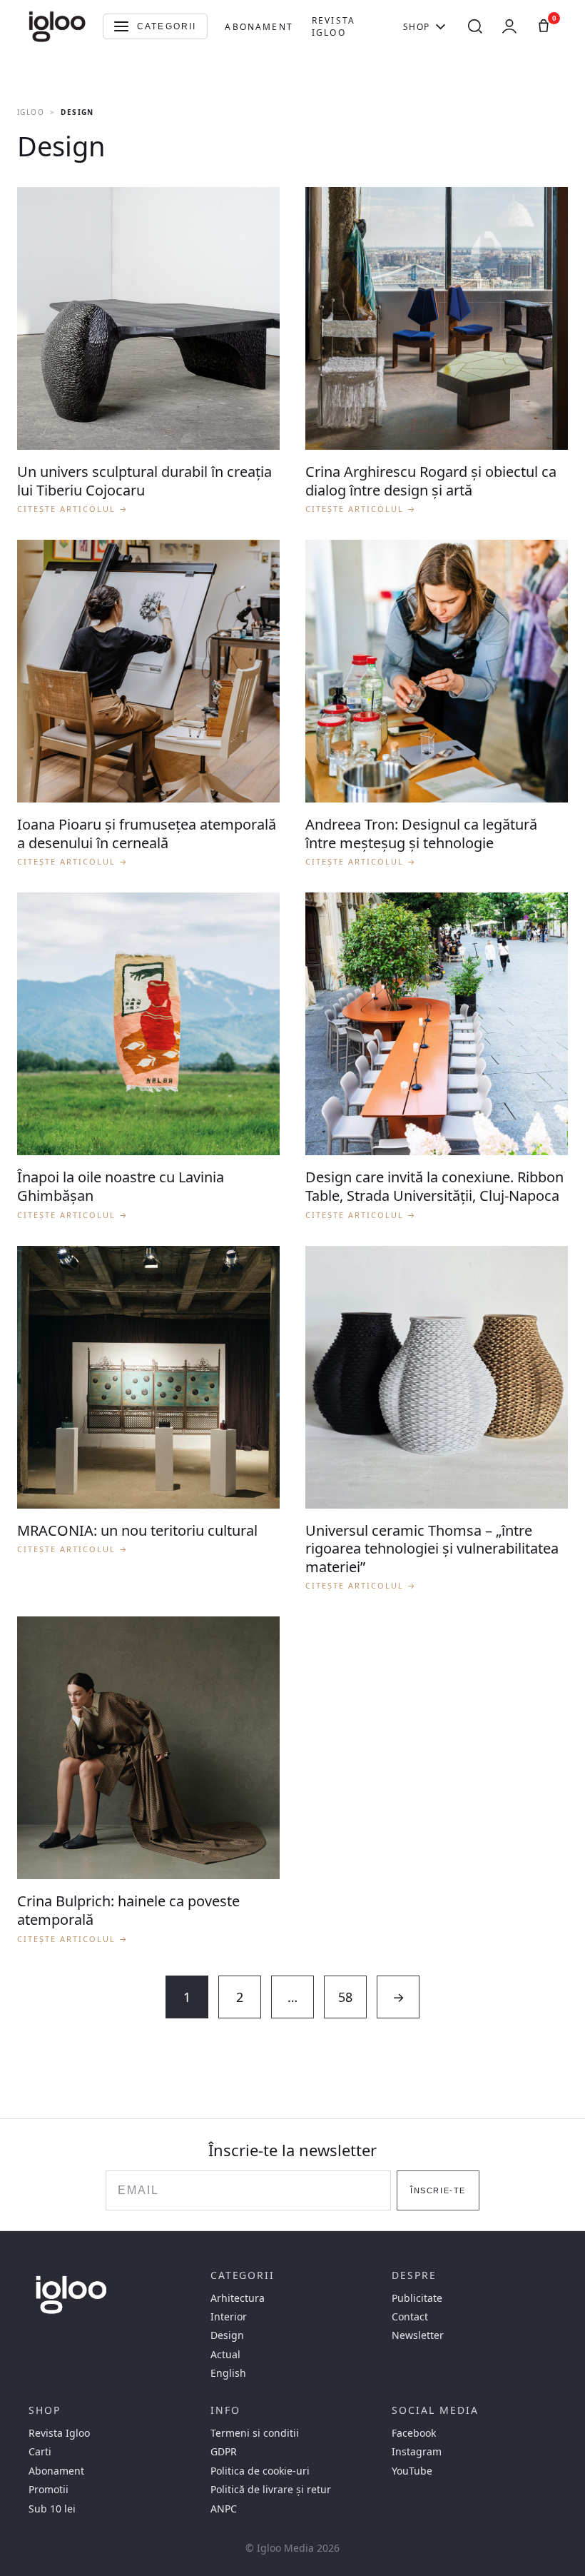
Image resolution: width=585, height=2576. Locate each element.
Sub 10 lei (52, 2509)
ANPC (224, 2509)
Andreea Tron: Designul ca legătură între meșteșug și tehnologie (421, 834)
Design (227, 2335)
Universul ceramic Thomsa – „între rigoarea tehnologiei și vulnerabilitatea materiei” (432, 1549)
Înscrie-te (438, 2190)
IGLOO (31, 112)
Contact (410, 2317)
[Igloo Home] (57, 26)
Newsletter (418, 2335)
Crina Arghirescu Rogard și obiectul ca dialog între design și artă (431, 481)
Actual (225, 2355)
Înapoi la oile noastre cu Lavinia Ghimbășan (121, 1186)
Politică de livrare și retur (271, 2490)
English (228, 2373)
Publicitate (417, 2298)
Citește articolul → (73, 509)
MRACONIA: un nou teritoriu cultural (137, 1530)
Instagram (417, 2452)
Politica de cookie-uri (260, 2471)
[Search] (475, 26)
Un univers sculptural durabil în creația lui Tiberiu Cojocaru (144, 481)
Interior (229, 2317)
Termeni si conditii (255, 2433)
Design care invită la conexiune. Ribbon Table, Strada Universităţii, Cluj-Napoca (434, 1186)
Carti (40, 2452)
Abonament (259, 27)
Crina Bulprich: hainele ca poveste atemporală (128, 1910)
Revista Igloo (334, 26)
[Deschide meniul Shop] (441, 26)
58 (345, 1997)
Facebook (414, 2433)
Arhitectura (238, 2298)
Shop (417, 27)
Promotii (49, 2490)
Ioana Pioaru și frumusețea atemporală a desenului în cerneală (147, 834)
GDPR (224, 2452)
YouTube (412, 2471)
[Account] (509, 26)
